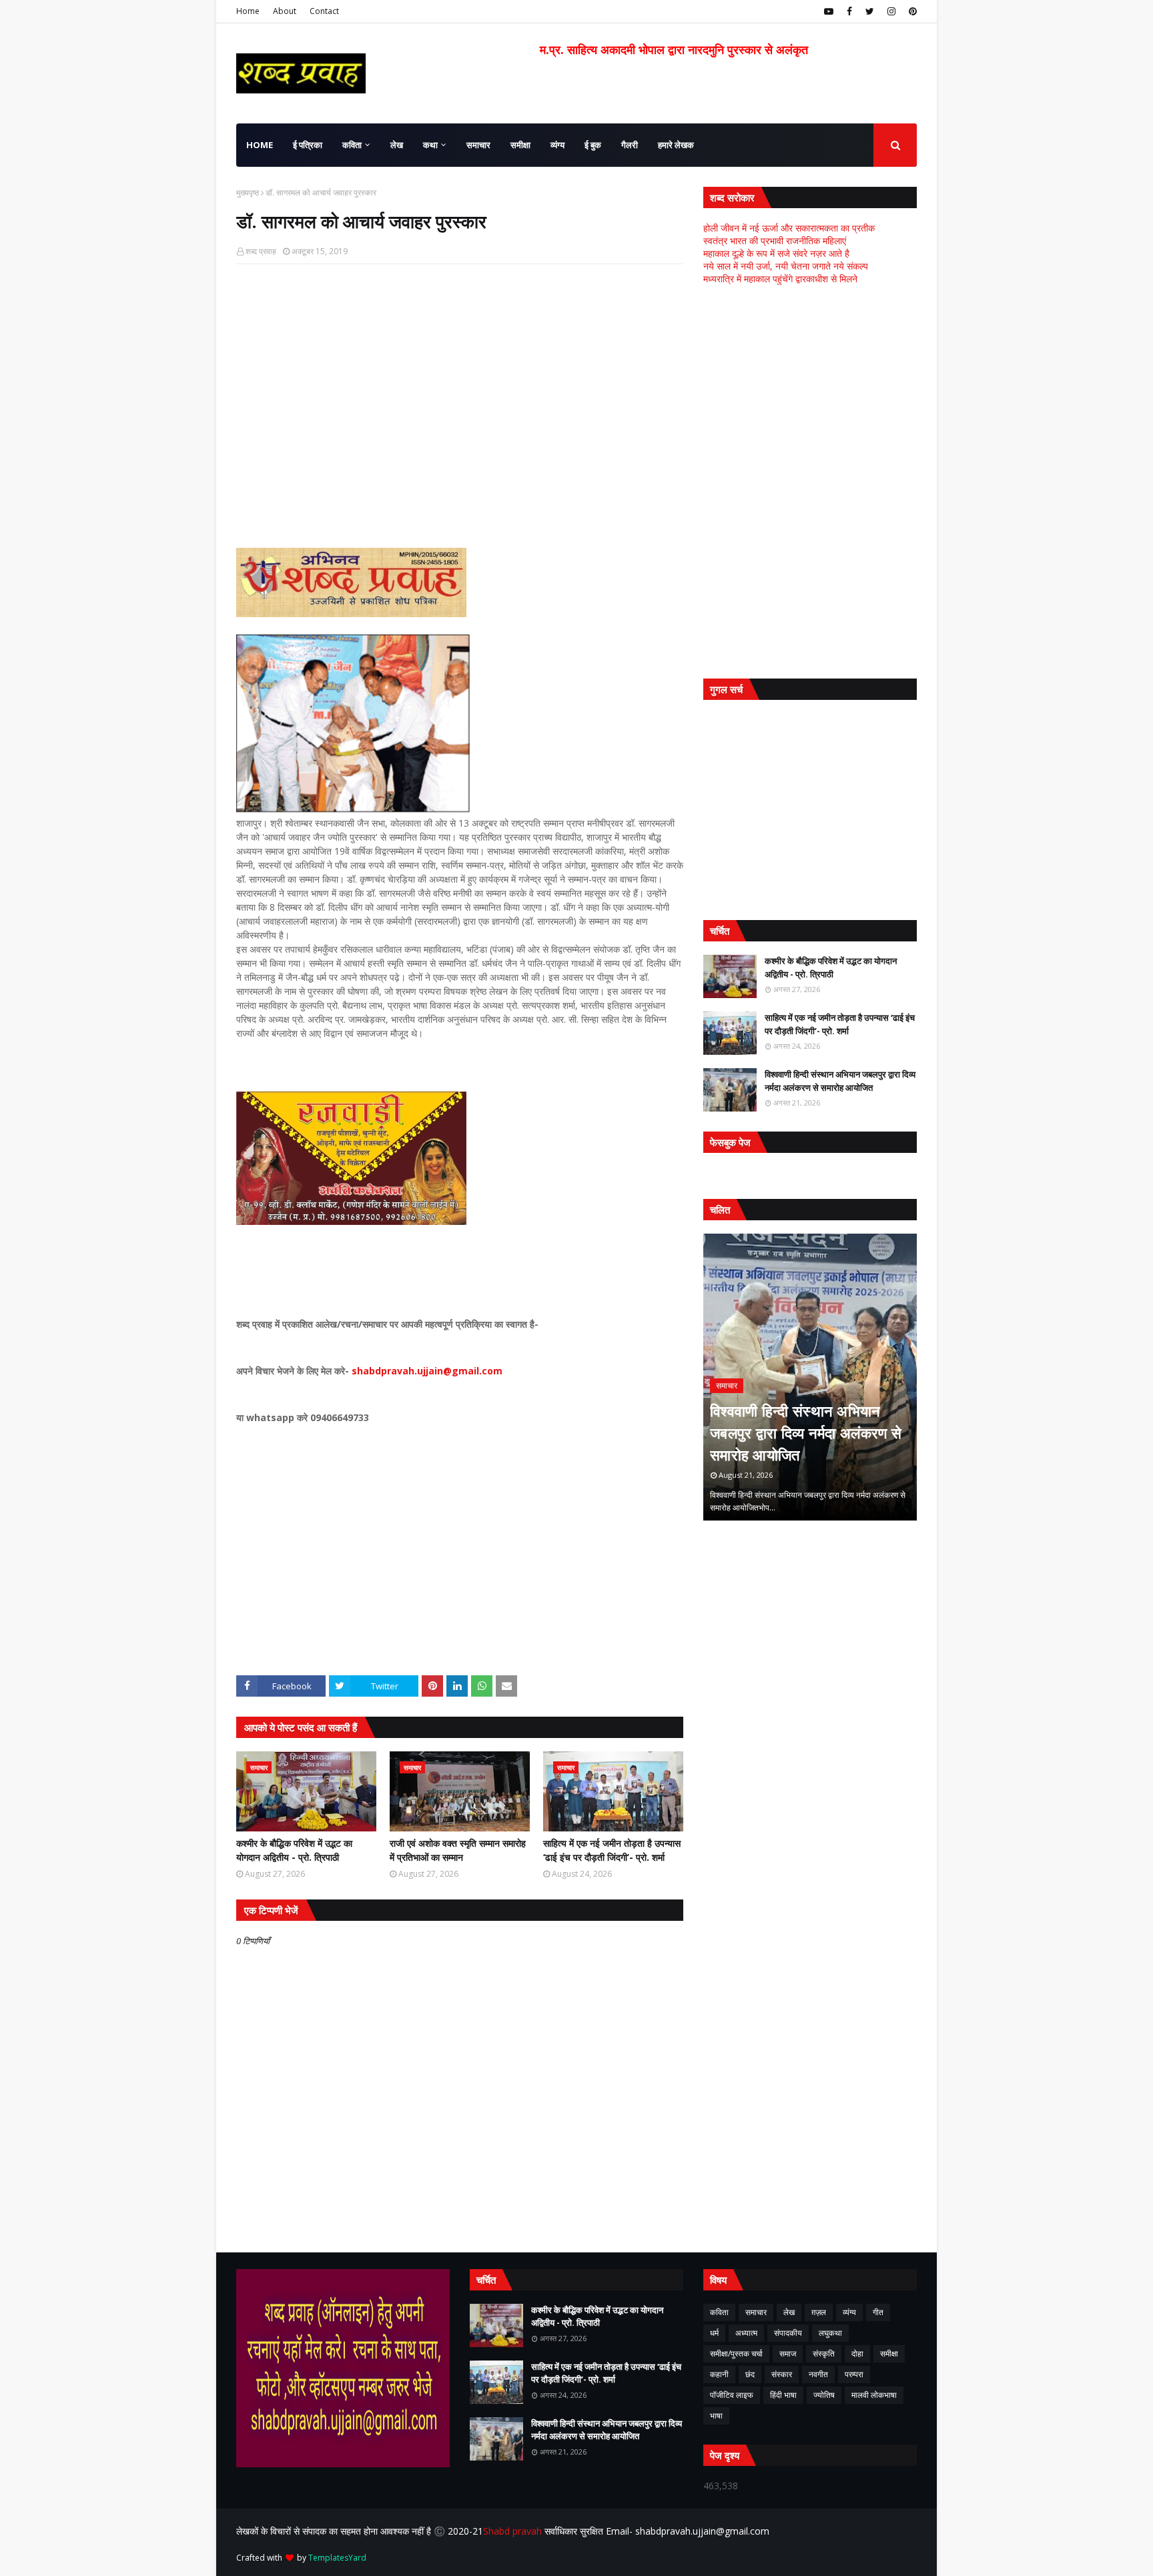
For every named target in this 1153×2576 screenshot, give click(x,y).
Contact (324, 11)
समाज (788, 2353)
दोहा (857, 2353)
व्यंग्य (849, 2312)
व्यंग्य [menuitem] (557, 145)
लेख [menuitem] (397, 145)
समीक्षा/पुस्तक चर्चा (736, 2353)
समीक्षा (889, 2353)
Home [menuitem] (260, 145)
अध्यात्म (746, 2333)
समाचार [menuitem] (478, 145)
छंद (750, 2374)
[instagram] (891, 11)
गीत (878, 2312)
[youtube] (829, 11)
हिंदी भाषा (783, 2395)
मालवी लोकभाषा (874, 2395)
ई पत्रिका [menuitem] (308, 145)
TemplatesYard (337, 2558)
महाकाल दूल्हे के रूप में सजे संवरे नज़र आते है (776, 253)
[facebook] (849, 11)
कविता (719, 2312)
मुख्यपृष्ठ (248, 192)
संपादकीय (788, 2333)
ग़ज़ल (819, 2312)
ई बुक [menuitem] (593, 145)
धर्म (714, 2333)
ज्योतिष (824, 2395)
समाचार (756, 2312)
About (285, 11)
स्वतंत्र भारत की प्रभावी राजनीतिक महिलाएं (775, 241)
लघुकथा (830, 2333)
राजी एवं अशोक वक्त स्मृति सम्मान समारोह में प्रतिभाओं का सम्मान (458, 1850)
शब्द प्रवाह (261, 251)
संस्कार (782, 2374)
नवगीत (818, 2374)
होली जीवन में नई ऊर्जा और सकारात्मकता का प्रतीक (789, 228)
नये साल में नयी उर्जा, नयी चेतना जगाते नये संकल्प (786, 266)
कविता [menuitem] (352, 145)
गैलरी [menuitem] (630, 145)
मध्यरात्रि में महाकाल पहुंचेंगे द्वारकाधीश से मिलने (780, 279)
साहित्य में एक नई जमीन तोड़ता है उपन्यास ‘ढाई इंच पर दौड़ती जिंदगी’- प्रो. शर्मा (612, 1850)
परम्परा (854, 2374)
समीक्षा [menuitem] (520, 145)
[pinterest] (911, 11)
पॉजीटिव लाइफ (732, 2395)
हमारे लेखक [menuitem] (676, 145)
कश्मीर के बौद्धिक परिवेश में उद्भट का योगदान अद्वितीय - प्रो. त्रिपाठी (294, 1850)
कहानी (719, 2374)
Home (248, 11)
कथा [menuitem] (430, 145)
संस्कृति (824, 2353)
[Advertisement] (460, 371)
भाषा (716, 2416)
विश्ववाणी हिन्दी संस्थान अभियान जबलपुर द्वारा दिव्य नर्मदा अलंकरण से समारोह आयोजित (840, 1081)
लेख (789, 2312)
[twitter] (870, 11)
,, (810, 1377)
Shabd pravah (514, 2531)
